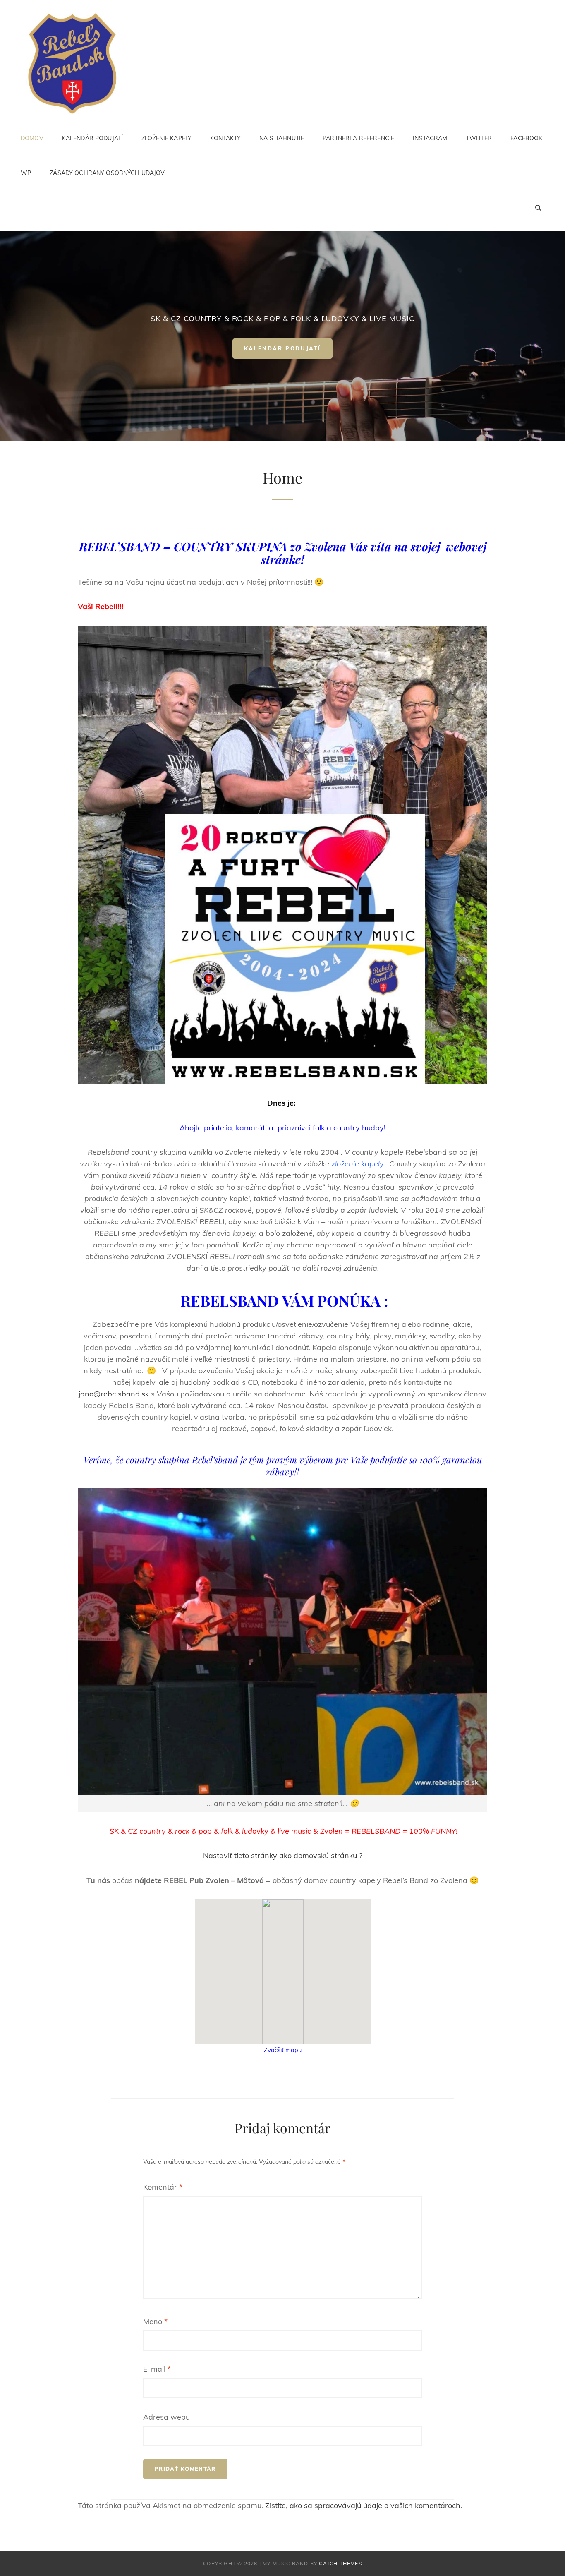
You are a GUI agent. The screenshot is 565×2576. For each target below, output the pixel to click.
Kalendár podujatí (92, 138)
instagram (430, 138)
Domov (32, 138)
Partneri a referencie (358, 138)
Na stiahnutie (282, 138)
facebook (526, 138)
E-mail (157, 2369)
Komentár (163, 2187)
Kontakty (225, 138)
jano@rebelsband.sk (114, 1394)
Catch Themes (340, 2563)
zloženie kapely (357, 1164)
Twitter (479, 138)
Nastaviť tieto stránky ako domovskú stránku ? (283, 1855)
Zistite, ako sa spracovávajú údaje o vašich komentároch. (364, 2505)
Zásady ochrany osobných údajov (107, 173)
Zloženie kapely (166, 138)
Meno (155, 2321)
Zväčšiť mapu (283, 2050)
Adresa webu (166, 2417)
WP (26, 173)
